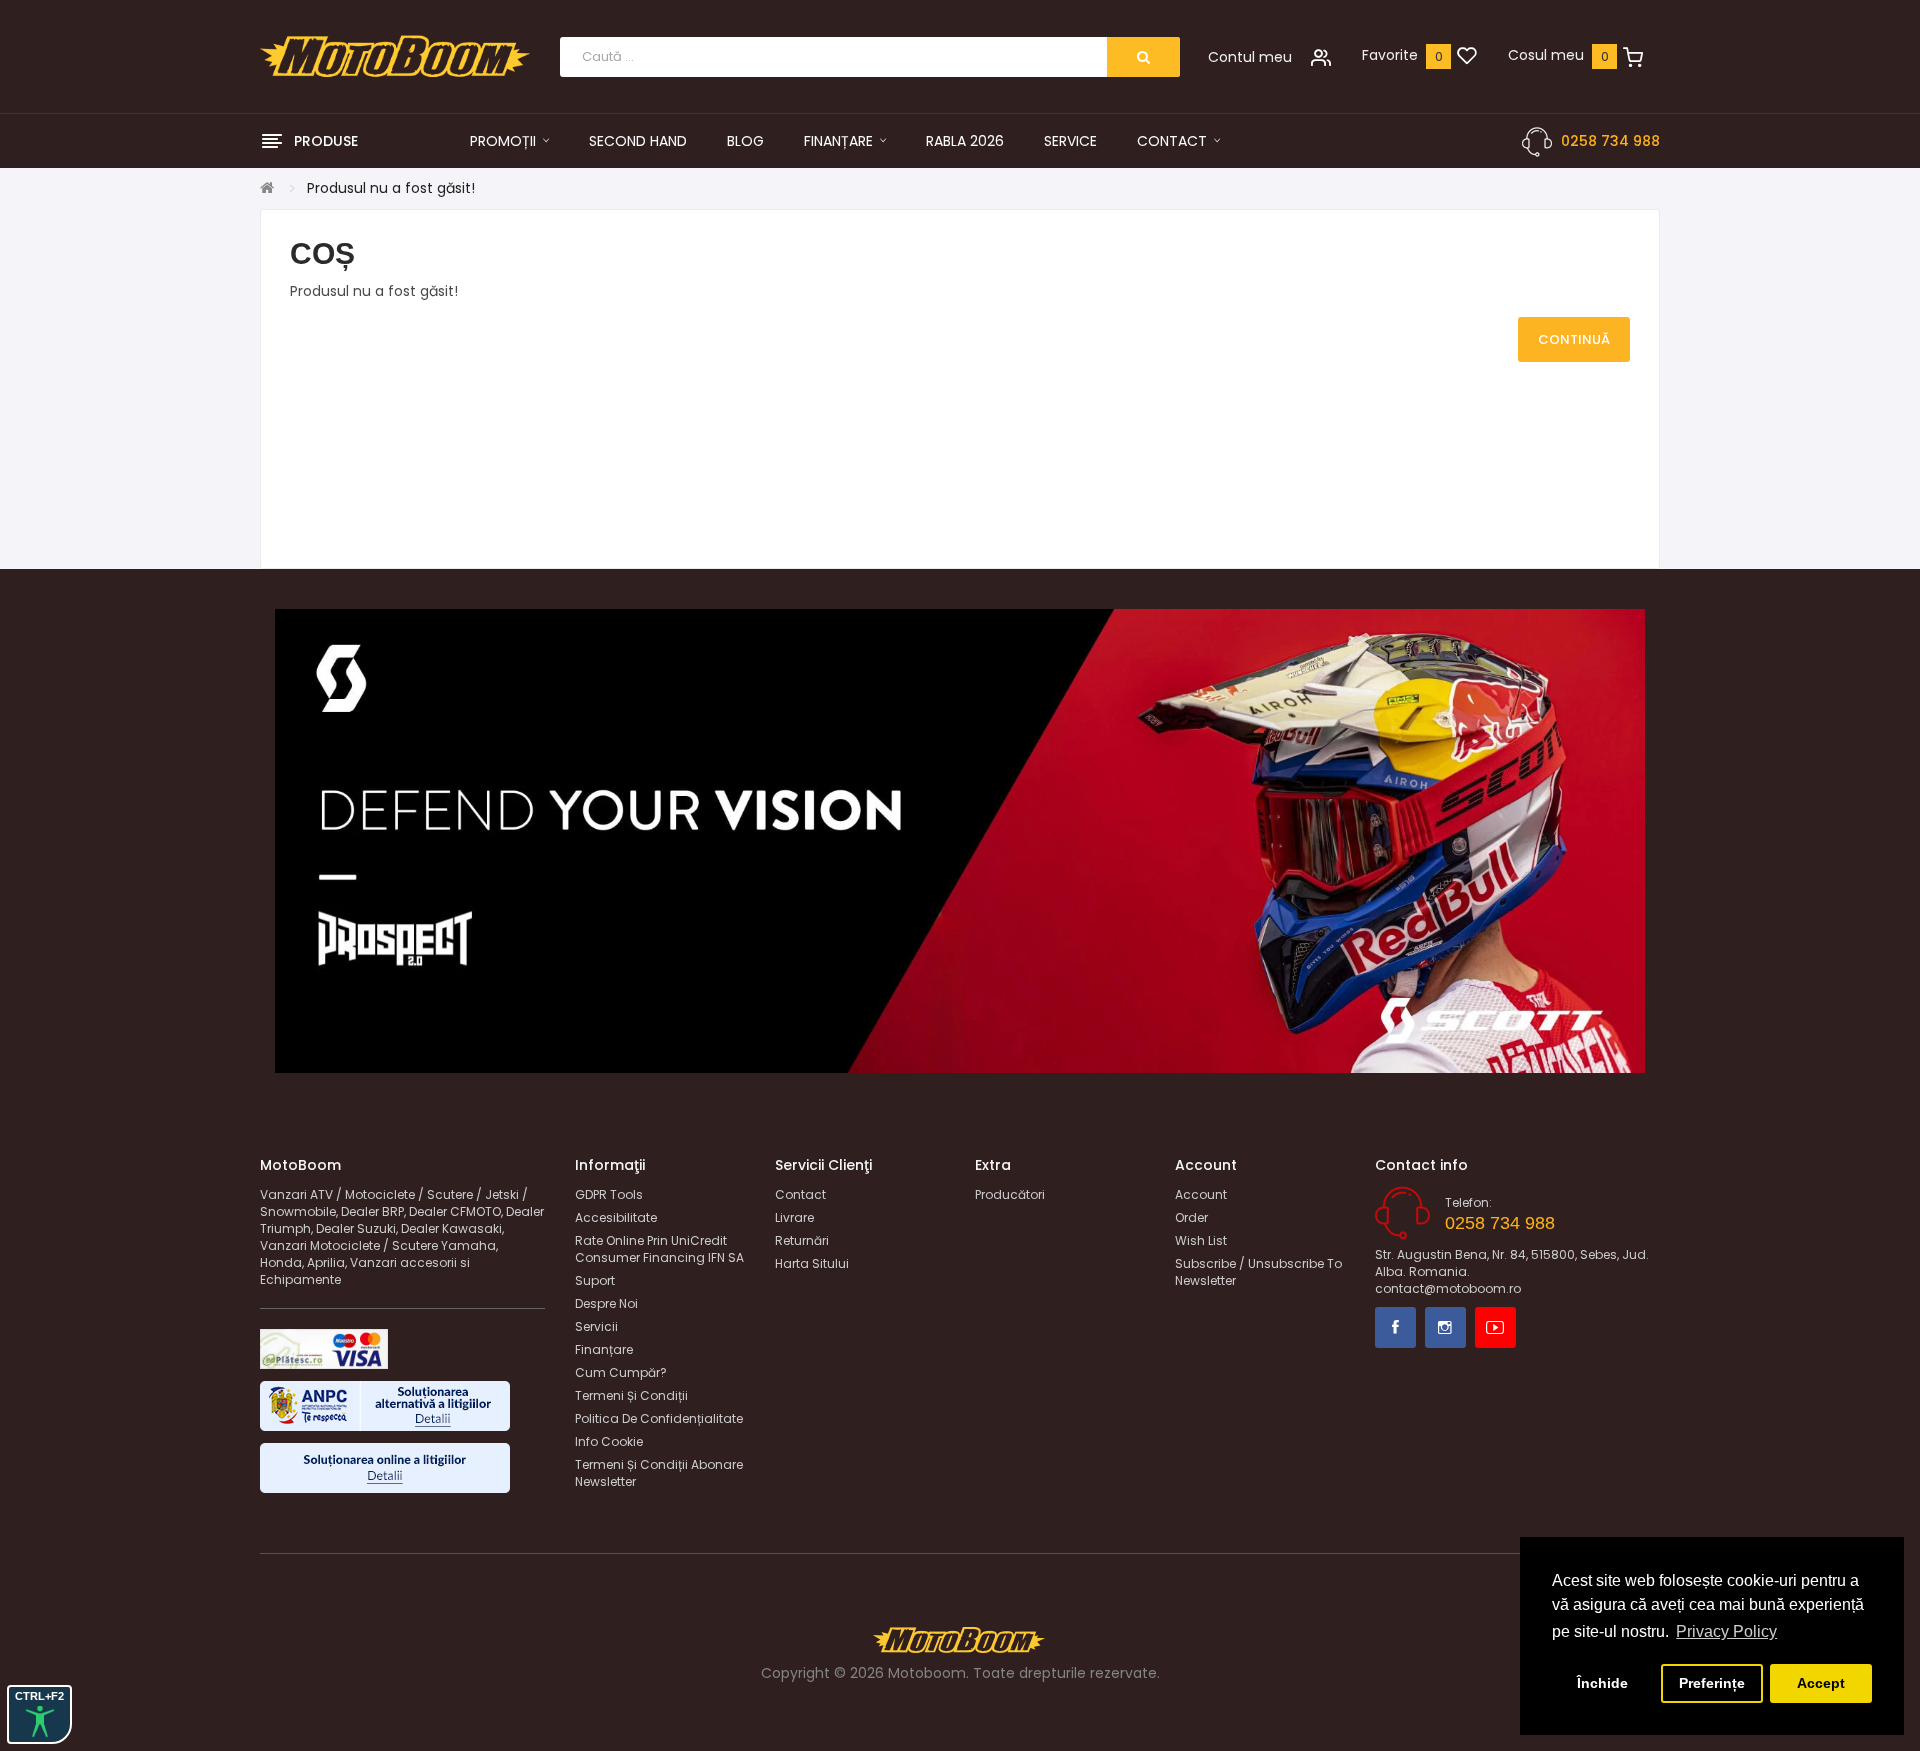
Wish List (1201, 1240)
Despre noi (606, 1303)
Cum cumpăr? (621, 1372)
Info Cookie (609, 1441)
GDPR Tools (609, 1194)
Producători (1010, 1194)
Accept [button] (1821, 1683)
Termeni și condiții (631, 1395)
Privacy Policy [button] (1726, 1631)
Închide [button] (1602, 1683)
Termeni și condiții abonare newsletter (659, 1473)
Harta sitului (812, 1263)
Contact (800, 1194)
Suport (595, 1280)
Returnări (802, 1240)
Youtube (1495, 1327)
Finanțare (604, 1349)
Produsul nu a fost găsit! (391, 188)
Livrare (794, 1217)
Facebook (1395, 1327)
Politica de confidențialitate (659, 1418)
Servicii (596, 1326)
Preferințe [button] (1712, 1683)
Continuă (1574, 339)
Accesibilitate (616, 1217)
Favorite (1390, 55)
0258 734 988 (1610, 141)
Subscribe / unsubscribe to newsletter (1258, 1272)
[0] (1467, 57)
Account (1201, 1194)
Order (1191, 1217)
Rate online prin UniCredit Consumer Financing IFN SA (659, 1249)
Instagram (1445, 1327)
